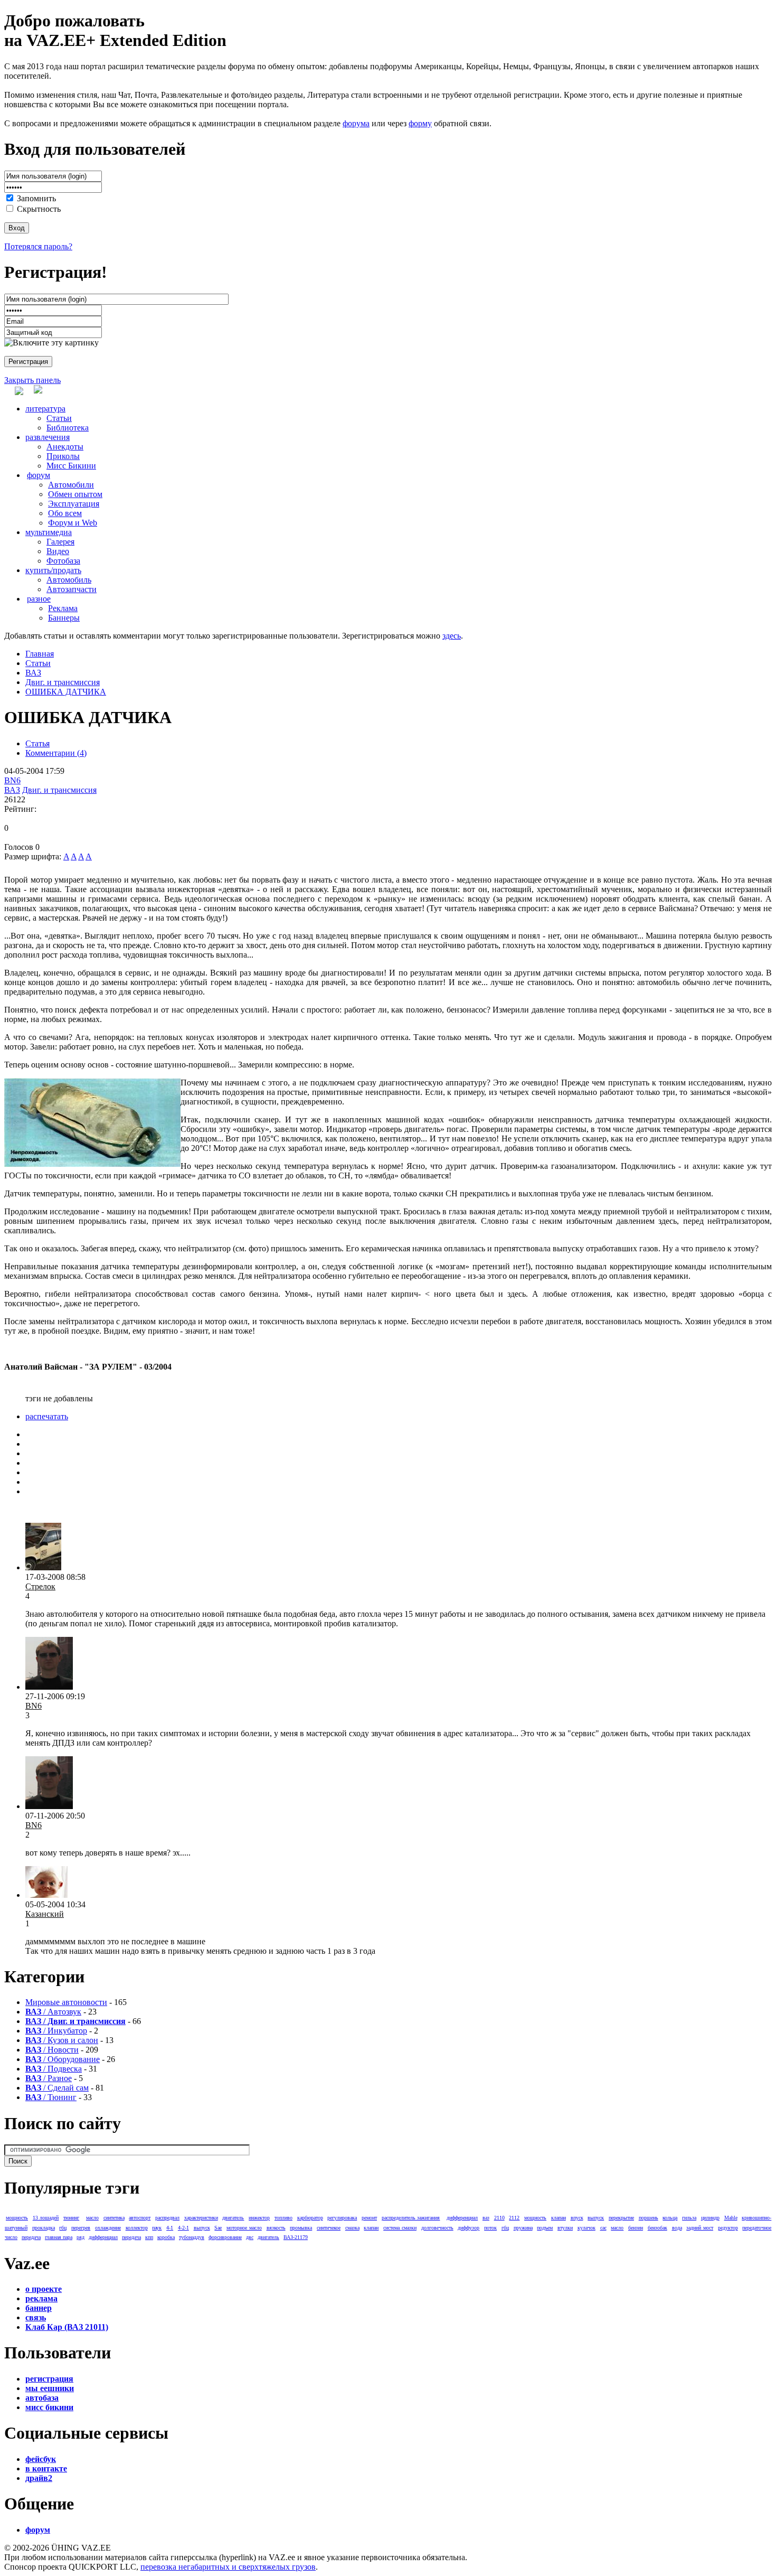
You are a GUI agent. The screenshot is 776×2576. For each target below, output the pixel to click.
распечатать (47, 1416)
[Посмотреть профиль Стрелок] (43, 1567)
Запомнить (36, 198)
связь (36, 2317)
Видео (58, 551)
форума (356, 123)
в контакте (46, 2469)
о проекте (44, 2289)
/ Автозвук (53, 2012)
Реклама (63, 608)
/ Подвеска (54, 2069)
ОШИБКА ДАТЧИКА (66, 692)
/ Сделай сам (57, 2088)
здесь (452, 636)
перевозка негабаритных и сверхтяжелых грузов (228, 2567)
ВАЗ (33, 673)
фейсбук (41, 2459)
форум (39, 475)
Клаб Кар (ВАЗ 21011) (67, 2327)
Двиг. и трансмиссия (63, 682)
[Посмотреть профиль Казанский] (46, 1895)
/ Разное (49, 2078)
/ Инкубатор (56, 2031)
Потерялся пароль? (38, 246)
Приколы (63, 456)
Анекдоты (65, 447)
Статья (37, 743)
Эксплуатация (74, 504)
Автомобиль (69, 580)
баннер (39, 2308)
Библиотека (68, 428)
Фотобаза (63, 561)
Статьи (59, 418)
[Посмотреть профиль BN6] (49, 1687)
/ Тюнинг (51, 2097)
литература (45, 409)
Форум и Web (73, 523)
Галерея (60, 542)
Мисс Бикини (71, 466)
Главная (40, 654)
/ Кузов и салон (62, 2040)
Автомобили (71, 485)
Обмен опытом (75, 494)
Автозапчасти (72, 589)
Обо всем (65, 513)
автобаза (42, 2398)
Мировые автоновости (66, 2002)
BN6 (12, 780)
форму (420, 123)
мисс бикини (49, 2407)
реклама (41, 2298)
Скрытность (39, 209)
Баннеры (64, 618)
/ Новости (52, 2050)
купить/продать (53, 570)
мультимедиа (49, 532)
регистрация (49, 2379)
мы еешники (50, 2388)
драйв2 (39, 2478)
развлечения (48, 437)
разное (39, 599)
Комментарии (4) (56, 753)
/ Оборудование (63, 2059)
